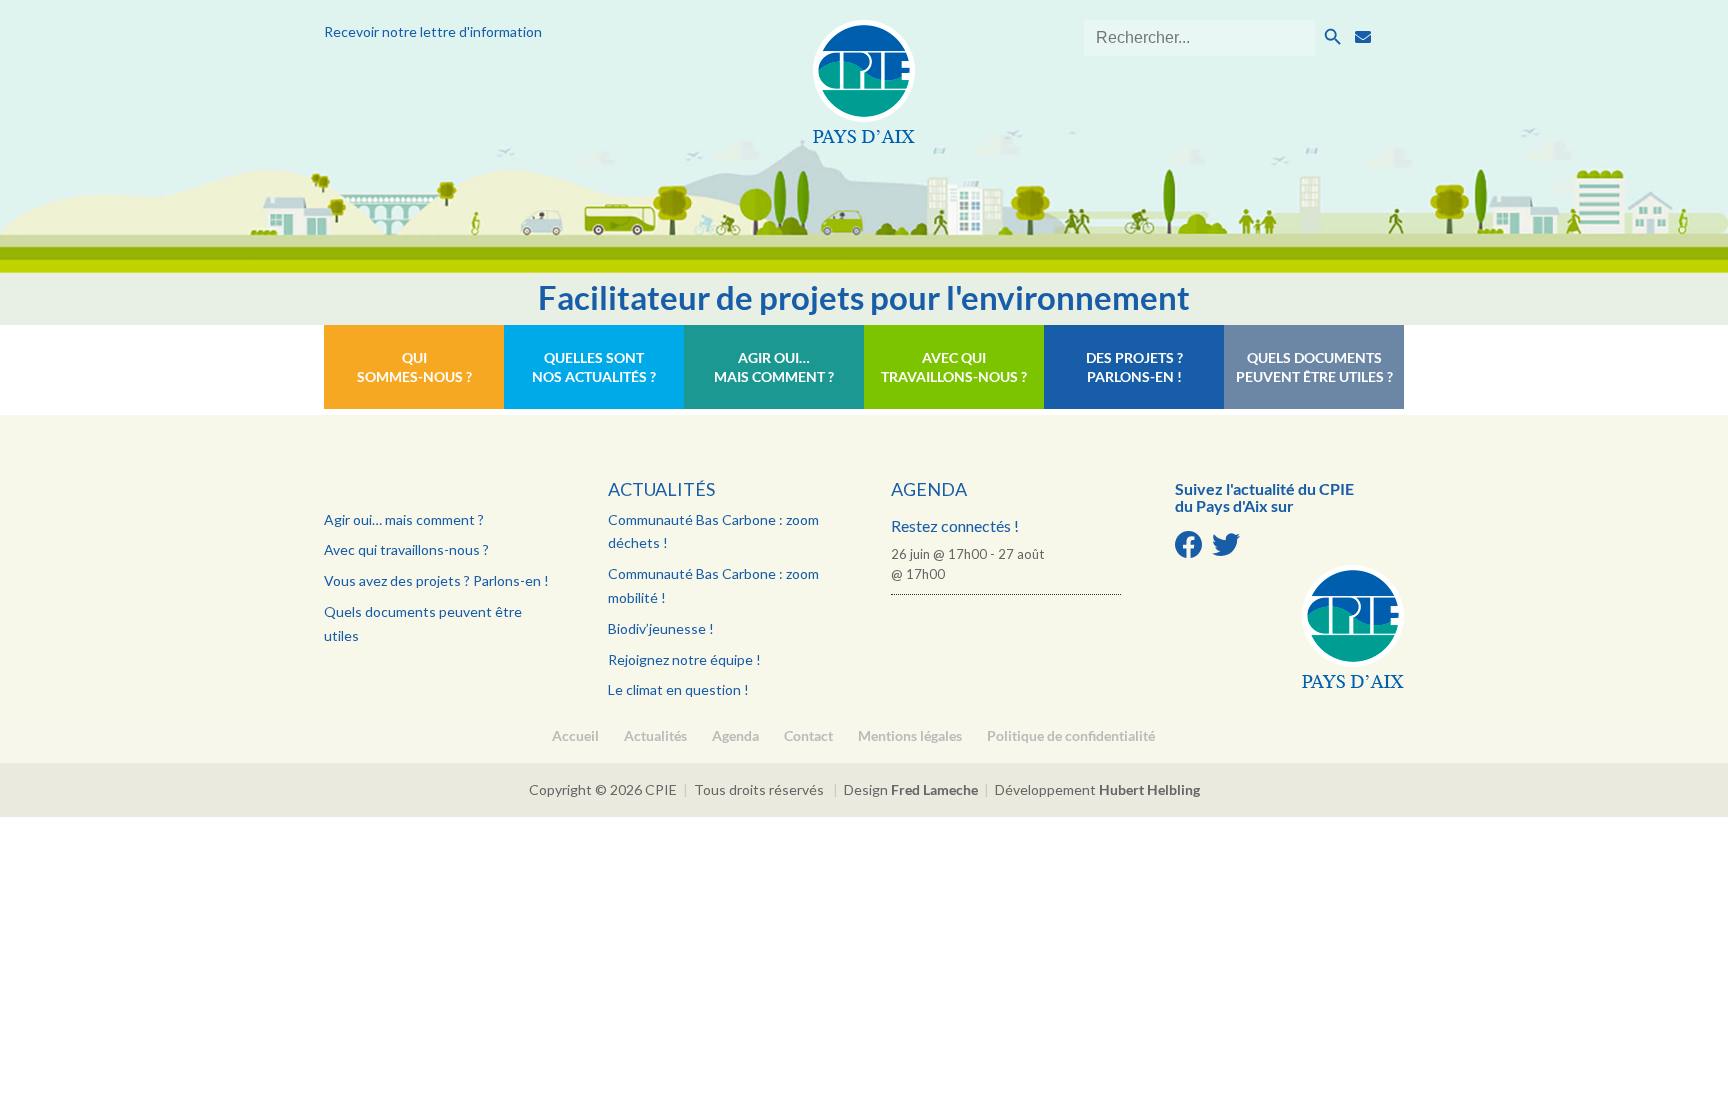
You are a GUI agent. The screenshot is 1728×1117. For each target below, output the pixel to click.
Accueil (575, 735)
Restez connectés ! (955, 525)
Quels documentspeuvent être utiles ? (1314, 367)
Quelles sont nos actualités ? (594, 367)
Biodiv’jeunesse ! (661, 628)
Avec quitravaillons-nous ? (954, 367)
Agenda (929, 489)
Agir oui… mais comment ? (404, 519)
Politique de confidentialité (1071, 735)
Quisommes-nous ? (414, 367)
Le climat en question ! (678, 689)
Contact (808, 735)
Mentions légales (910, 735)
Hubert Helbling (1149, 789)
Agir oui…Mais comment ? (774, 367)
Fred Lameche (934, 789)
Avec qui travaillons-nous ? (406, 549)
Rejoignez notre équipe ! (684, 659)
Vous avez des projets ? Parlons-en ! (436, 580)
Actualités (661, 489)
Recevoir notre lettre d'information (433, 31)
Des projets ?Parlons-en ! (1134, 367)
